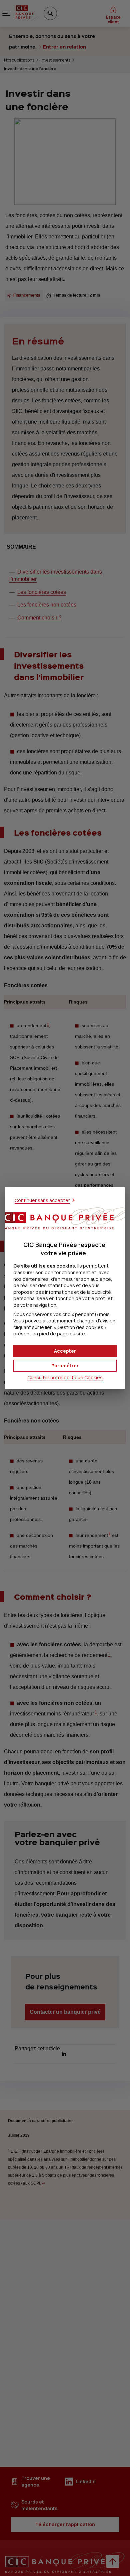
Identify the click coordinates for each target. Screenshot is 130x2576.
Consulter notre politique (65, 1377)
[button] (65, 1351)
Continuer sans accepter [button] (42, 1200)
